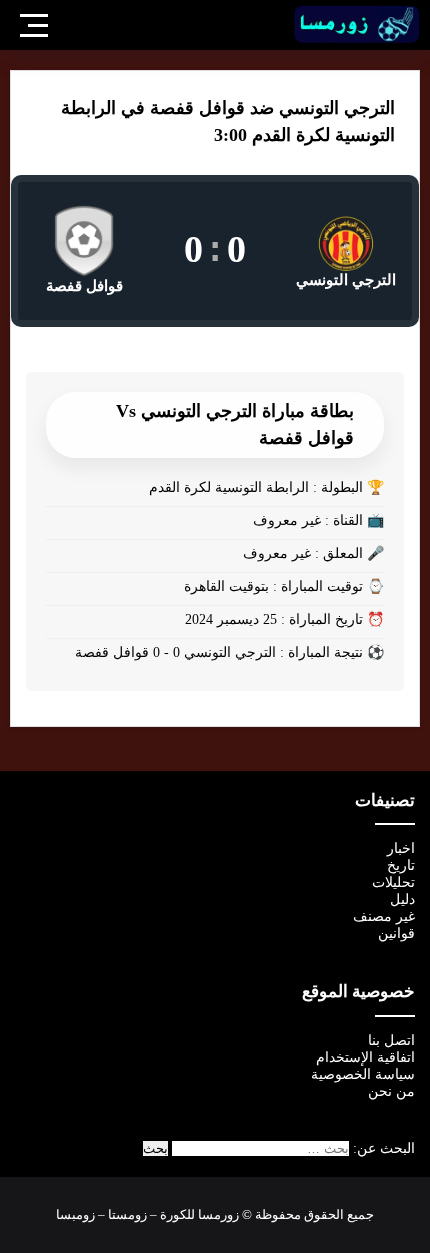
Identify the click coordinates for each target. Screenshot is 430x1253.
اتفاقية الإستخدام (365, 1057)
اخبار (401, 848)
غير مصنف (384, 916)
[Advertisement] (215, 277)
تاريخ (401, 865)
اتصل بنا (391, 1040)
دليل (402, 899)
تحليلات (393, 882)
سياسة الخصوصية (363, 1074)
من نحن (391, 1091)
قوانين (396, 933)
